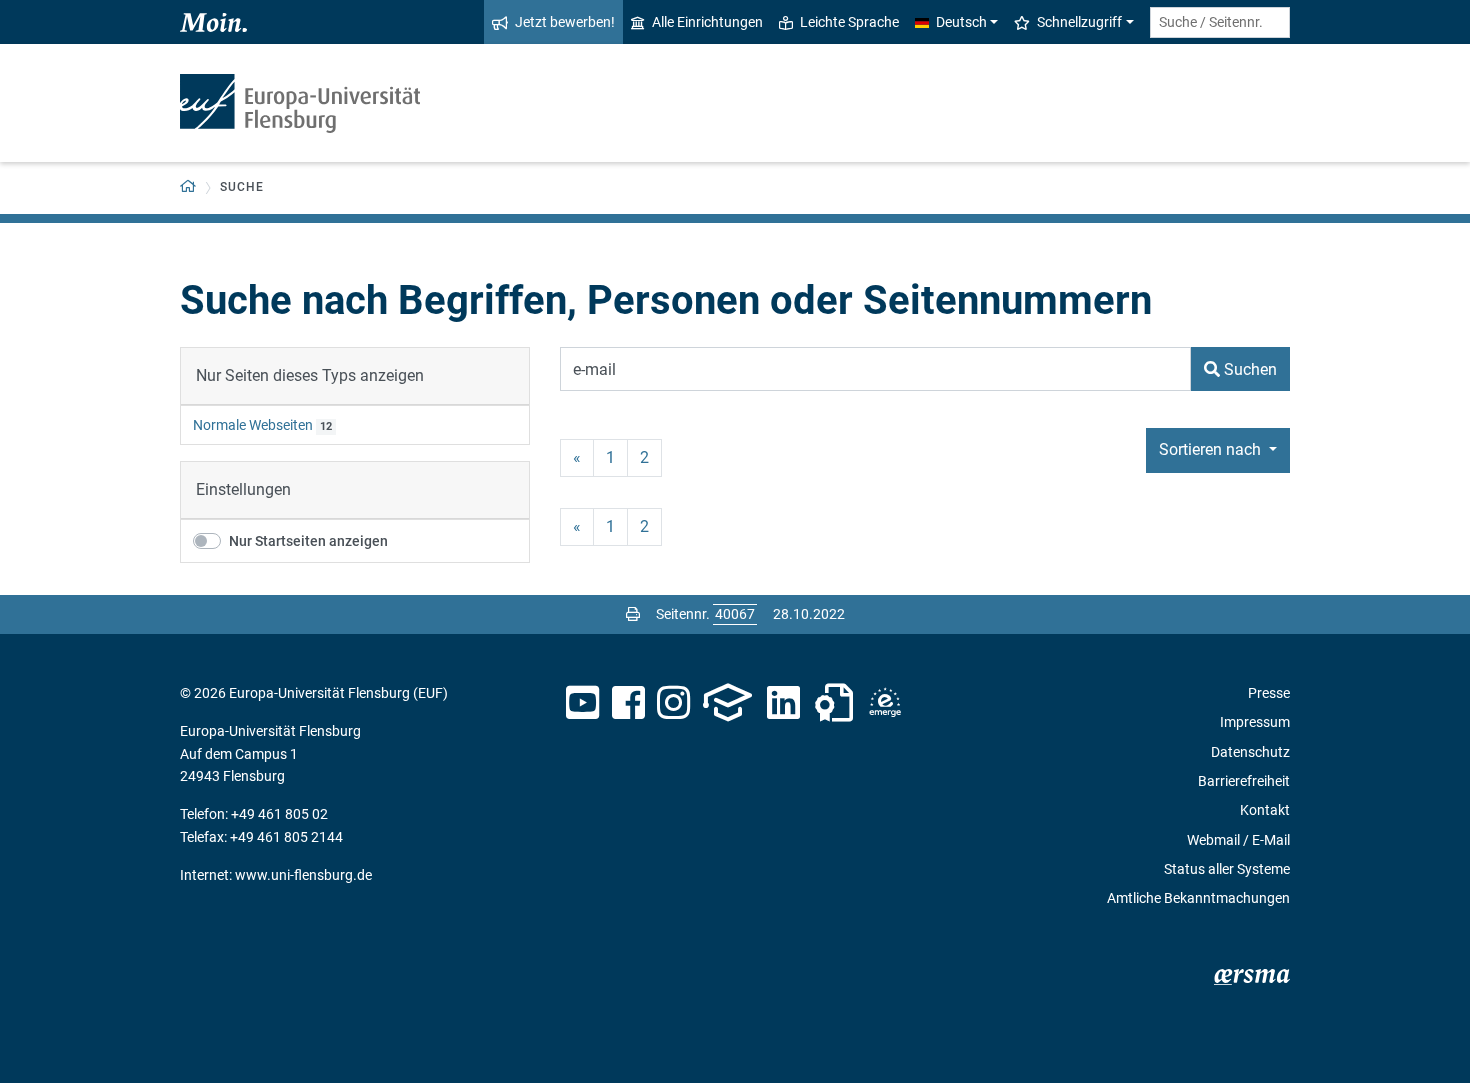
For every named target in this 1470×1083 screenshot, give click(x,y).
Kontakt (1265, 810)
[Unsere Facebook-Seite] (628, 703)
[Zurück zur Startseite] (300, 103)
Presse (1269, 693)
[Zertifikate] (834, 703)
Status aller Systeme (1227, 869)
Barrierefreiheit (1244, 781)
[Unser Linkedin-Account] (784, 703)
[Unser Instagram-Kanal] (673, 703)
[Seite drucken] (633, 614)
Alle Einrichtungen (707, 22)
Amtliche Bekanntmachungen (1198, 898)
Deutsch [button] (961, 22)
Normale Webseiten (253, 425)
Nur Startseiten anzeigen (308, 541)
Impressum (1255, 722)
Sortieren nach (1212, 449)
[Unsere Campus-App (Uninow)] (727, 703)
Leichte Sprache (849, 22)
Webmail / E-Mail (1238, 840)
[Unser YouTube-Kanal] (582, 703)
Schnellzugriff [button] (1079, 22)
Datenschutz (1250, 752)
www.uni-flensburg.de (303, 875)
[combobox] (1220, 22)
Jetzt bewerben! (565, 22)
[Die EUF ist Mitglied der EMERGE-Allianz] (885, 703)
